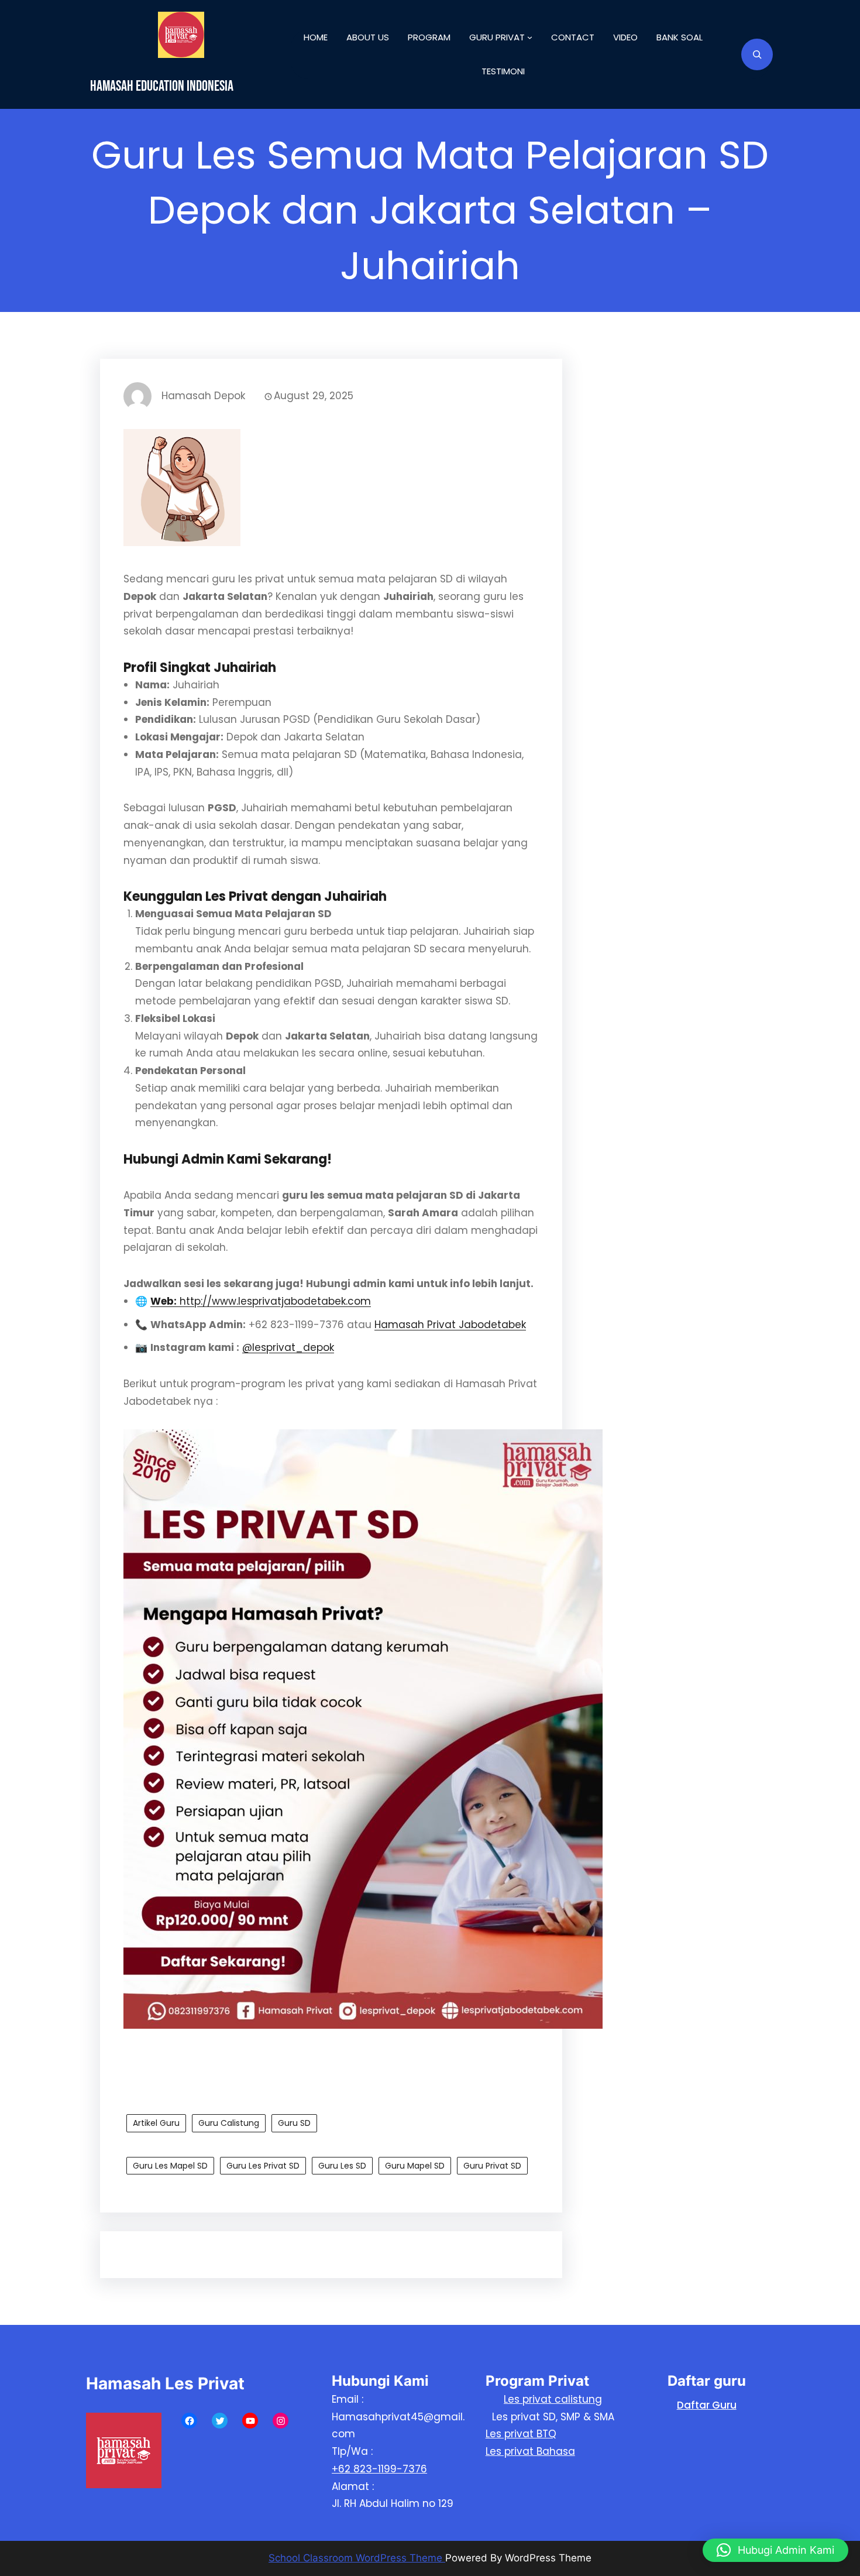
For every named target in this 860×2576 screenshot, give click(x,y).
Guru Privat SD (492, 2166)
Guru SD (294, 2123)
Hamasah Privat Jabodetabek (450, 1325)
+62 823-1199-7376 (379, 2469)
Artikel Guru (156, 2123)
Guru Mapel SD (415, 2166)
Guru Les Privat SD (263, 2166)
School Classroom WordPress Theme (357, 2558)
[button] (775, 2550)
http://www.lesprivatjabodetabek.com (275, 1301)
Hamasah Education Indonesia (162, 86)
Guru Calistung (229, 2123)
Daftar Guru (707, 2405)
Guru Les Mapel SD (170, 2166)
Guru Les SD (342, 2166)
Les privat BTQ (521, 2434)
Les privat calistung (553, 2399)
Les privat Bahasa (530, 2451)
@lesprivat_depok (288, 1347)
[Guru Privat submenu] (530, 37)
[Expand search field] (757, 54)
